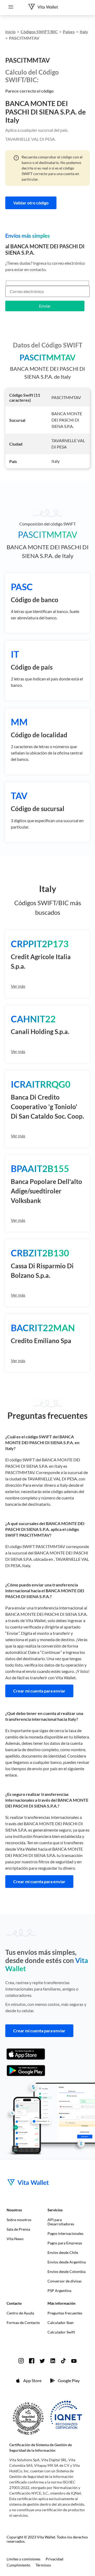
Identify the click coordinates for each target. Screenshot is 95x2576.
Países (69, 32)
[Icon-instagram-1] (21, 2361)
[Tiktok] (63, 2361)
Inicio (10, 32)
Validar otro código (31, 203)
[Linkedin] (53, 2361)
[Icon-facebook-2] (32, 2361)
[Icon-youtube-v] (74, 2361)
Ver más (18, 986)
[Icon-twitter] (42, 2361)
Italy (84, 32)
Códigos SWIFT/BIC (39, 32)
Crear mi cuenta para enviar (39, 1691)
